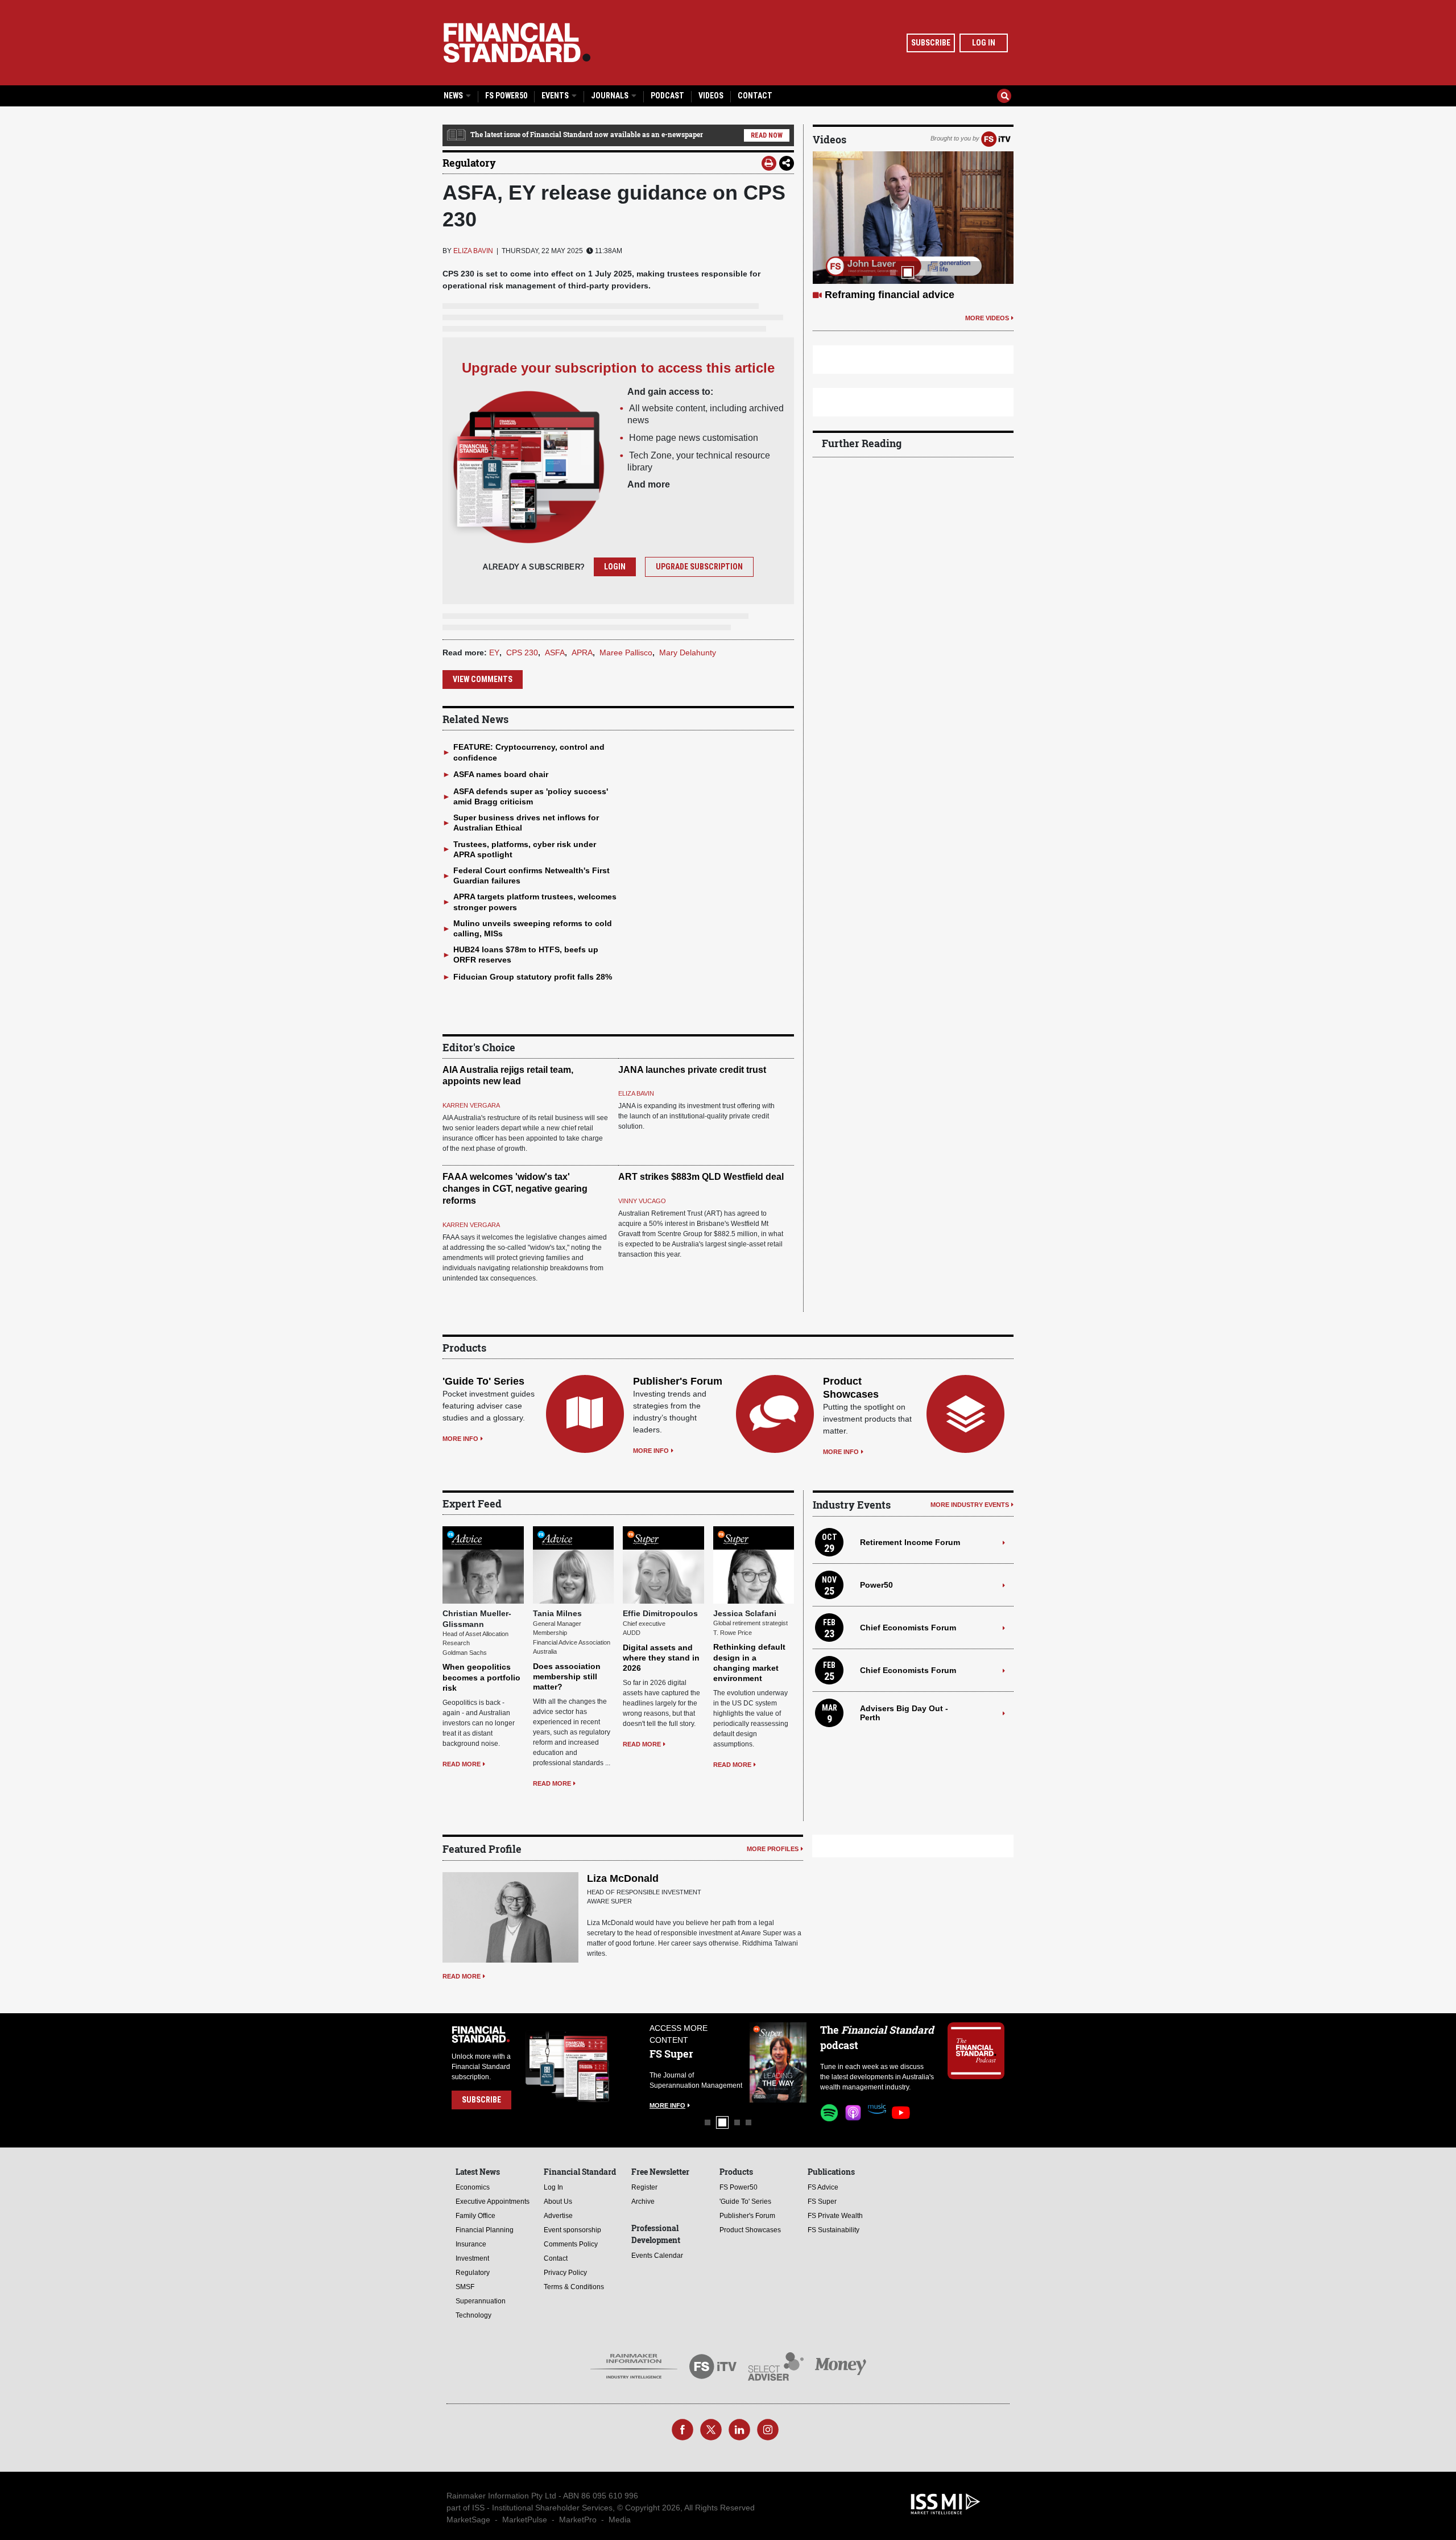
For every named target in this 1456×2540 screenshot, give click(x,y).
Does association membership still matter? (567, 1676)
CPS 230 (522, 652)
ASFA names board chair (501, 774)
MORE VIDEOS (987, 345)
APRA (582, 652)
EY (494, 652)
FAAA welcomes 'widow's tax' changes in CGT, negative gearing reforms (515, 1189)
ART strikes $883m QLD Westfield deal (701, 1177)
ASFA (555, 652)
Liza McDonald (623, 1878)
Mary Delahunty (688, 652)
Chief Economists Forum (908, 1628)
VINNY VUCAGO (642, 1201)
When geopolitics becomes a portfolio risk (481, 1677)
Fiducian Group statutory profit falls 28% (533, 977)
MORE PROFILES (773, 1849)
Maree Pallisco (626, 652)
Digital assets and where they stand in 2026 (661, 1658)
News (454, 96)
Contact (755, 96)
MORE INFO (460, 1439)
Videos (711, 96)
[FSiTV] (996, 138)
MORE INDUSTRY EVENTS (970, 1505)
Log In (984, 43)
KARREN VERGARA (471, 1105)
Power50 (876, 1585)
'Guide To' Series (483, 1381)
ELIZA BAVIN (473, 251)
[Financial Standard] (517, 43)
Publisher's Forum (678, 1381)
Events (556, 96)
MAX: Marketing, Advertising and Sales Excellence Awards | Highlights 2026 (903, 308)
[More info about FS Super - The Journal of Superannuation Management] (729, 2062)
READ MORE (462, 1764)
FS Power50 (506, 96)
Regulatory (469, 163)
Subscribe (931, 43)
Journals (611, 96)
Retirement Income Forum (910, 1542)
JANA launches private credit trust (692, 1070)
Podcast (667, 96)
